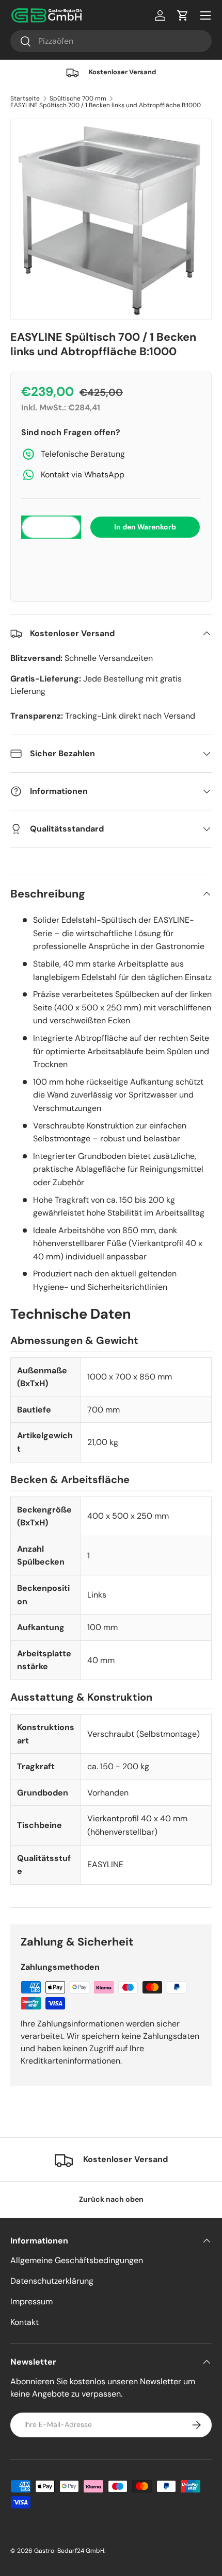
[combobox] (111, 41)
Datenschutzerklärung (52, 2281)
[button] (111, 559)
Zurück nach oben (111, 2199)
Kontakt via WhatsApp (83, 475)
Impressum (31, 2301)
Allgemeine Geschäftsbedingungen (77, 2260)
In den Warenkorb (145, 527)
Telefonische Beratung (83, 454)
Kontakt (25, 2322)
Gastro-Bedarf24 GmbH (69, 2551)
